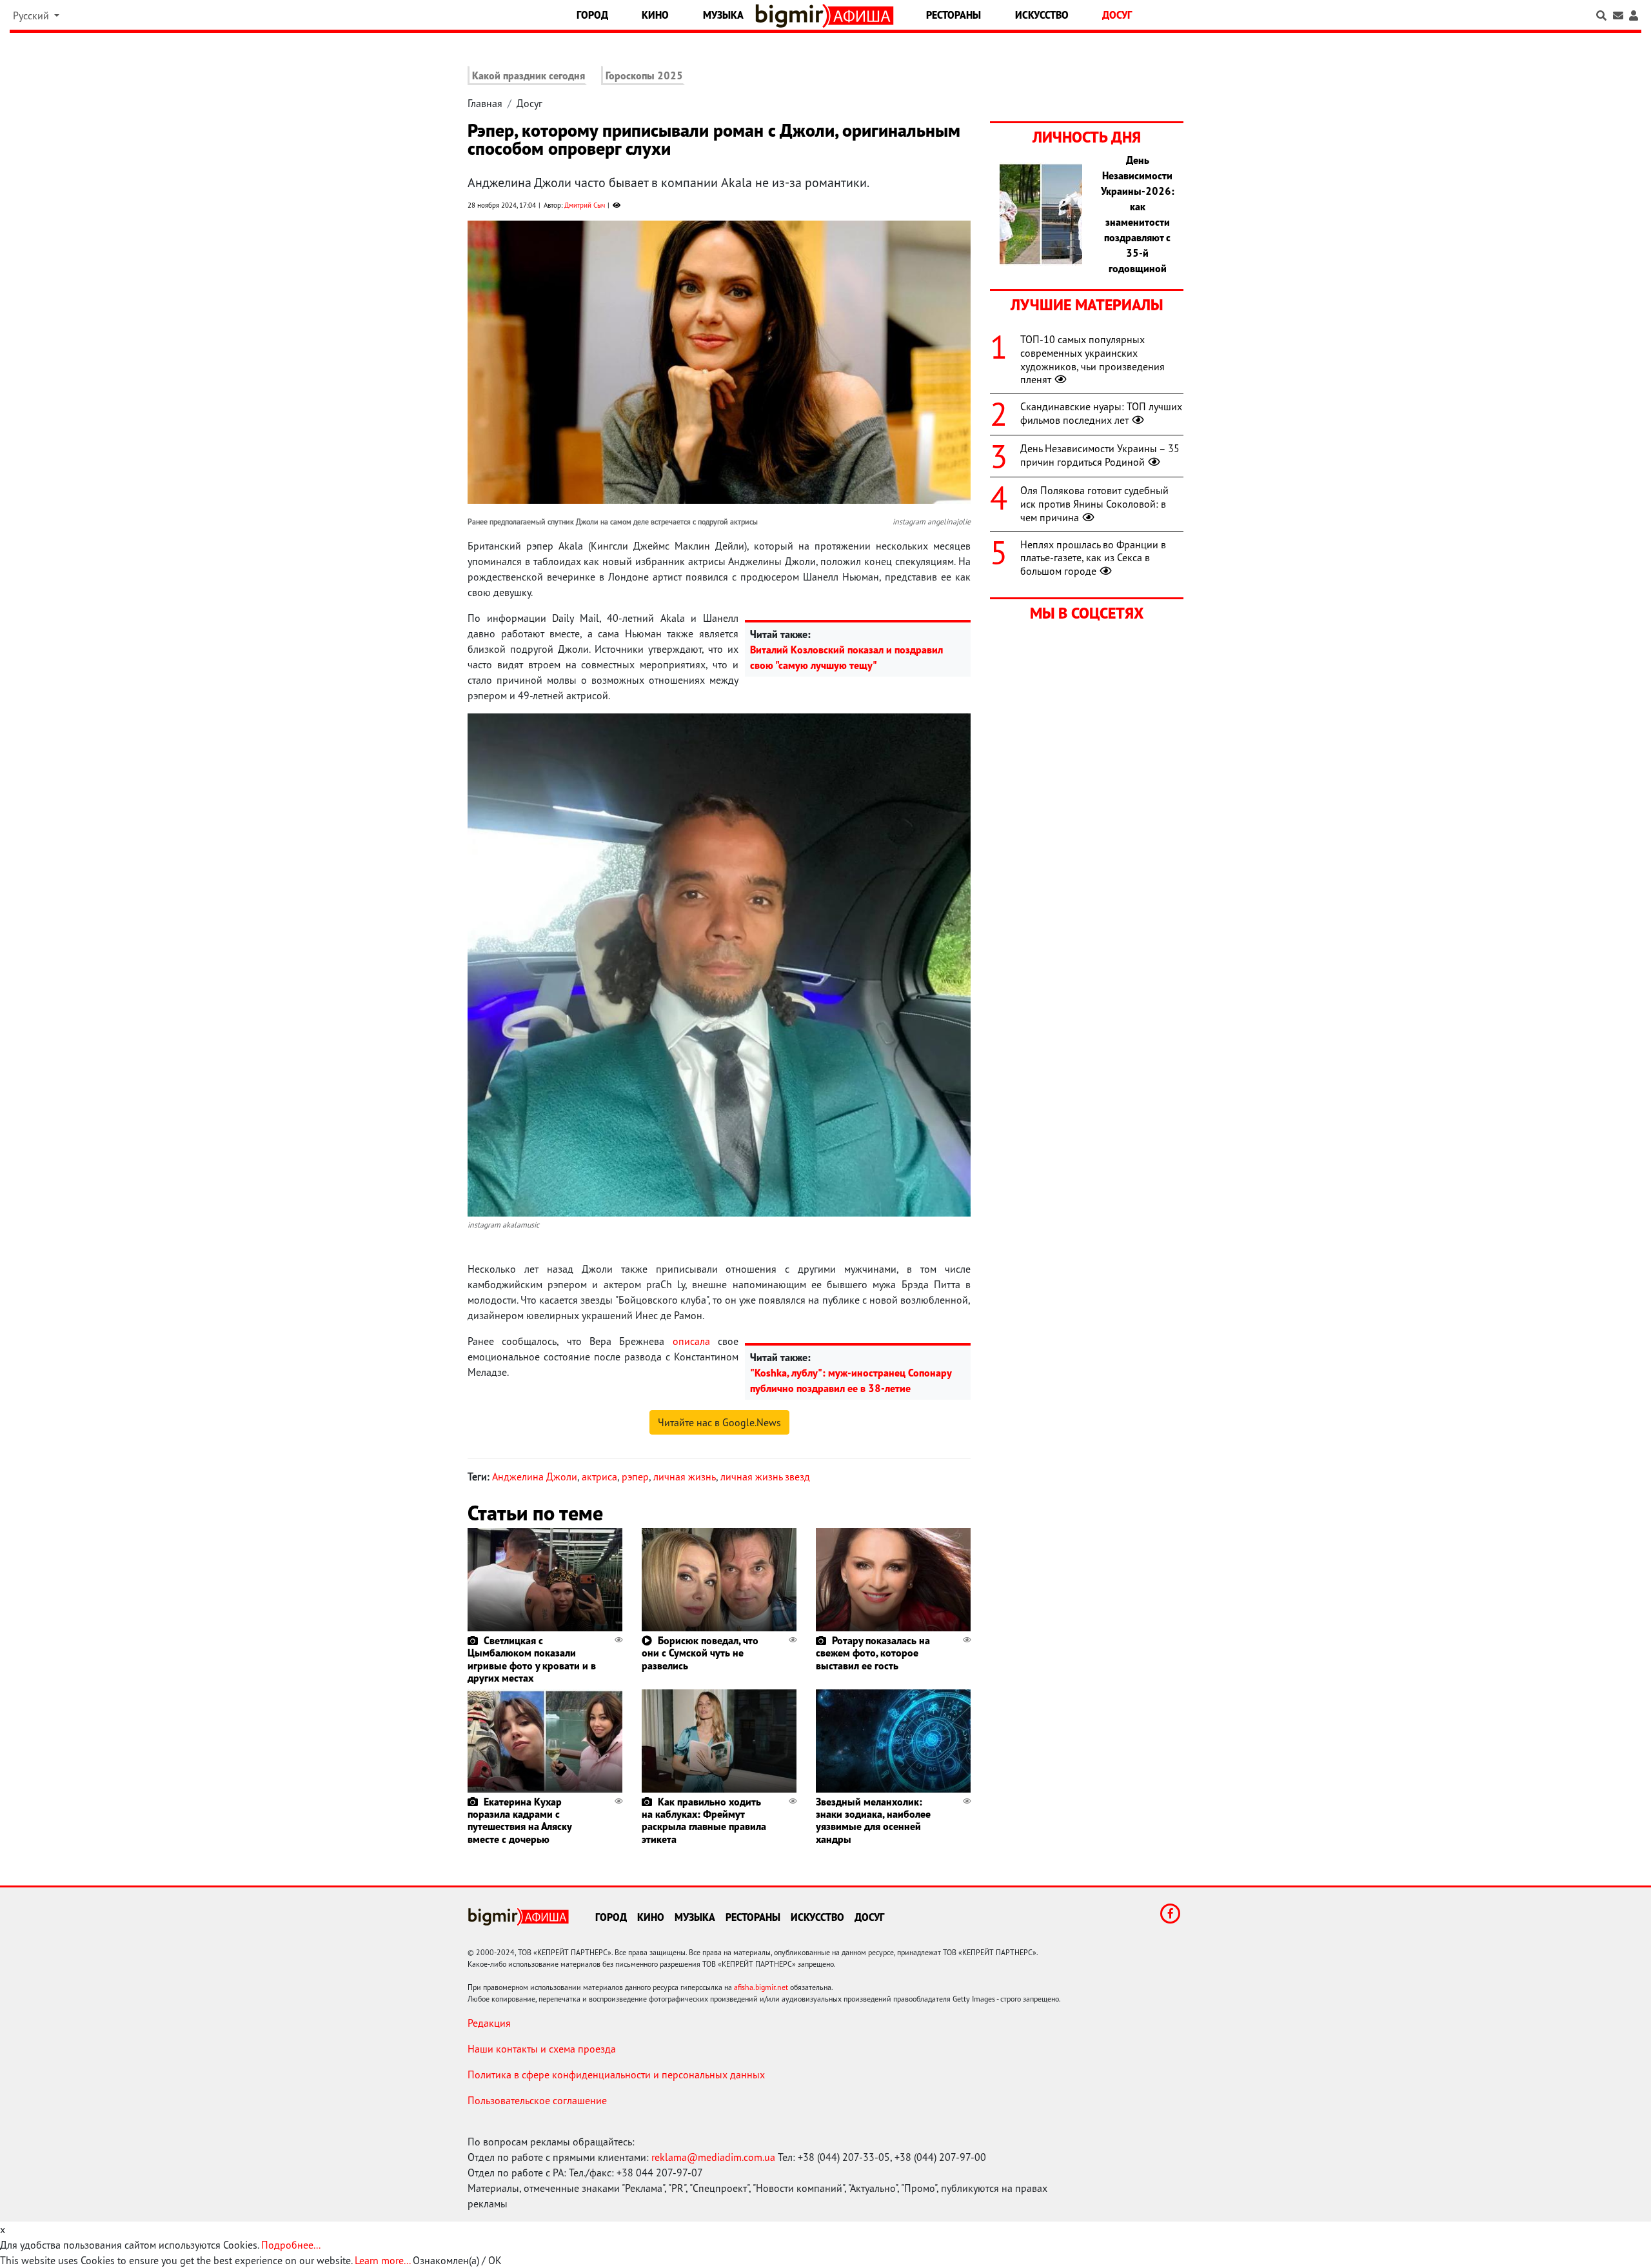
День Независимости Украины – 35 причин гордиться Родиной (1100, 455)
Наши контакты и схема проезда (542, 2049)
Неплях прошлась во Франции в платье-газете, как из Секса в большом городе (1093, 558)
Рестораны (954, 15)
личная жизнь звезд (765, 1477)
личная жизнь (685, 1477)
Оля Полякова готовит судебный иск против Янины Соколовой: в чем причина (1094, 504)
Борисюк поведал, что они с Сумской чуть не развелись (700, 1653)
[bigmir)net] (792, 16)
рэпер (635, 1477)
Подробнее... (291, 2245)
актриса (599, 1477)
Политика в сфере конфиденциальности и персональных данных (616, 2074)
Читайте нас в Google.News (719, 1422)
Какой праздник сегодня (529, 75)
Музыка (723, 15)
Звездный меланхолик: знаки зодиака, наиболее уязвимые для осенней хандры (873, 1820)
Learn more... (382, 2260)
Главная (485, 103)
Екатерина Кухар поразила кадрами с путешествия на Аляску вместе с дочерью (519, 1820)
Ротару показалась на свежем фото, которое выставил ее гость (873, 1653)
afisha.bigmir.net (761, 1987)
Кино (655, 15)
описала (695, 1341)
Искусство (1042, 15)
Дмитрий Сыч (585, 205)
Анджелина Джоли (535, 1477)
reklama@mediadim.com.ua (713, 2157)
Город (592, 15)
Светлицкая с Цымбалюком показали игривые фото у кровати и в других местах (532, 1659)
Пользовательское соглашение (537, 2100)
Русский (32, 15)
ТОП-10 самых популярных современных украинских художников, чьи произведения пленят (1092, 359)
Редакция (489, 2023)
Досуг (1117, 15)
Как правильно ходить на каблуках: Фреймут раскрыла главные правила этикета (704, 1820)
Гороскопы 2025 (644, 75)
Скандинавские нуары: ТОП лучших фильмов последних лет (1101, 413)
